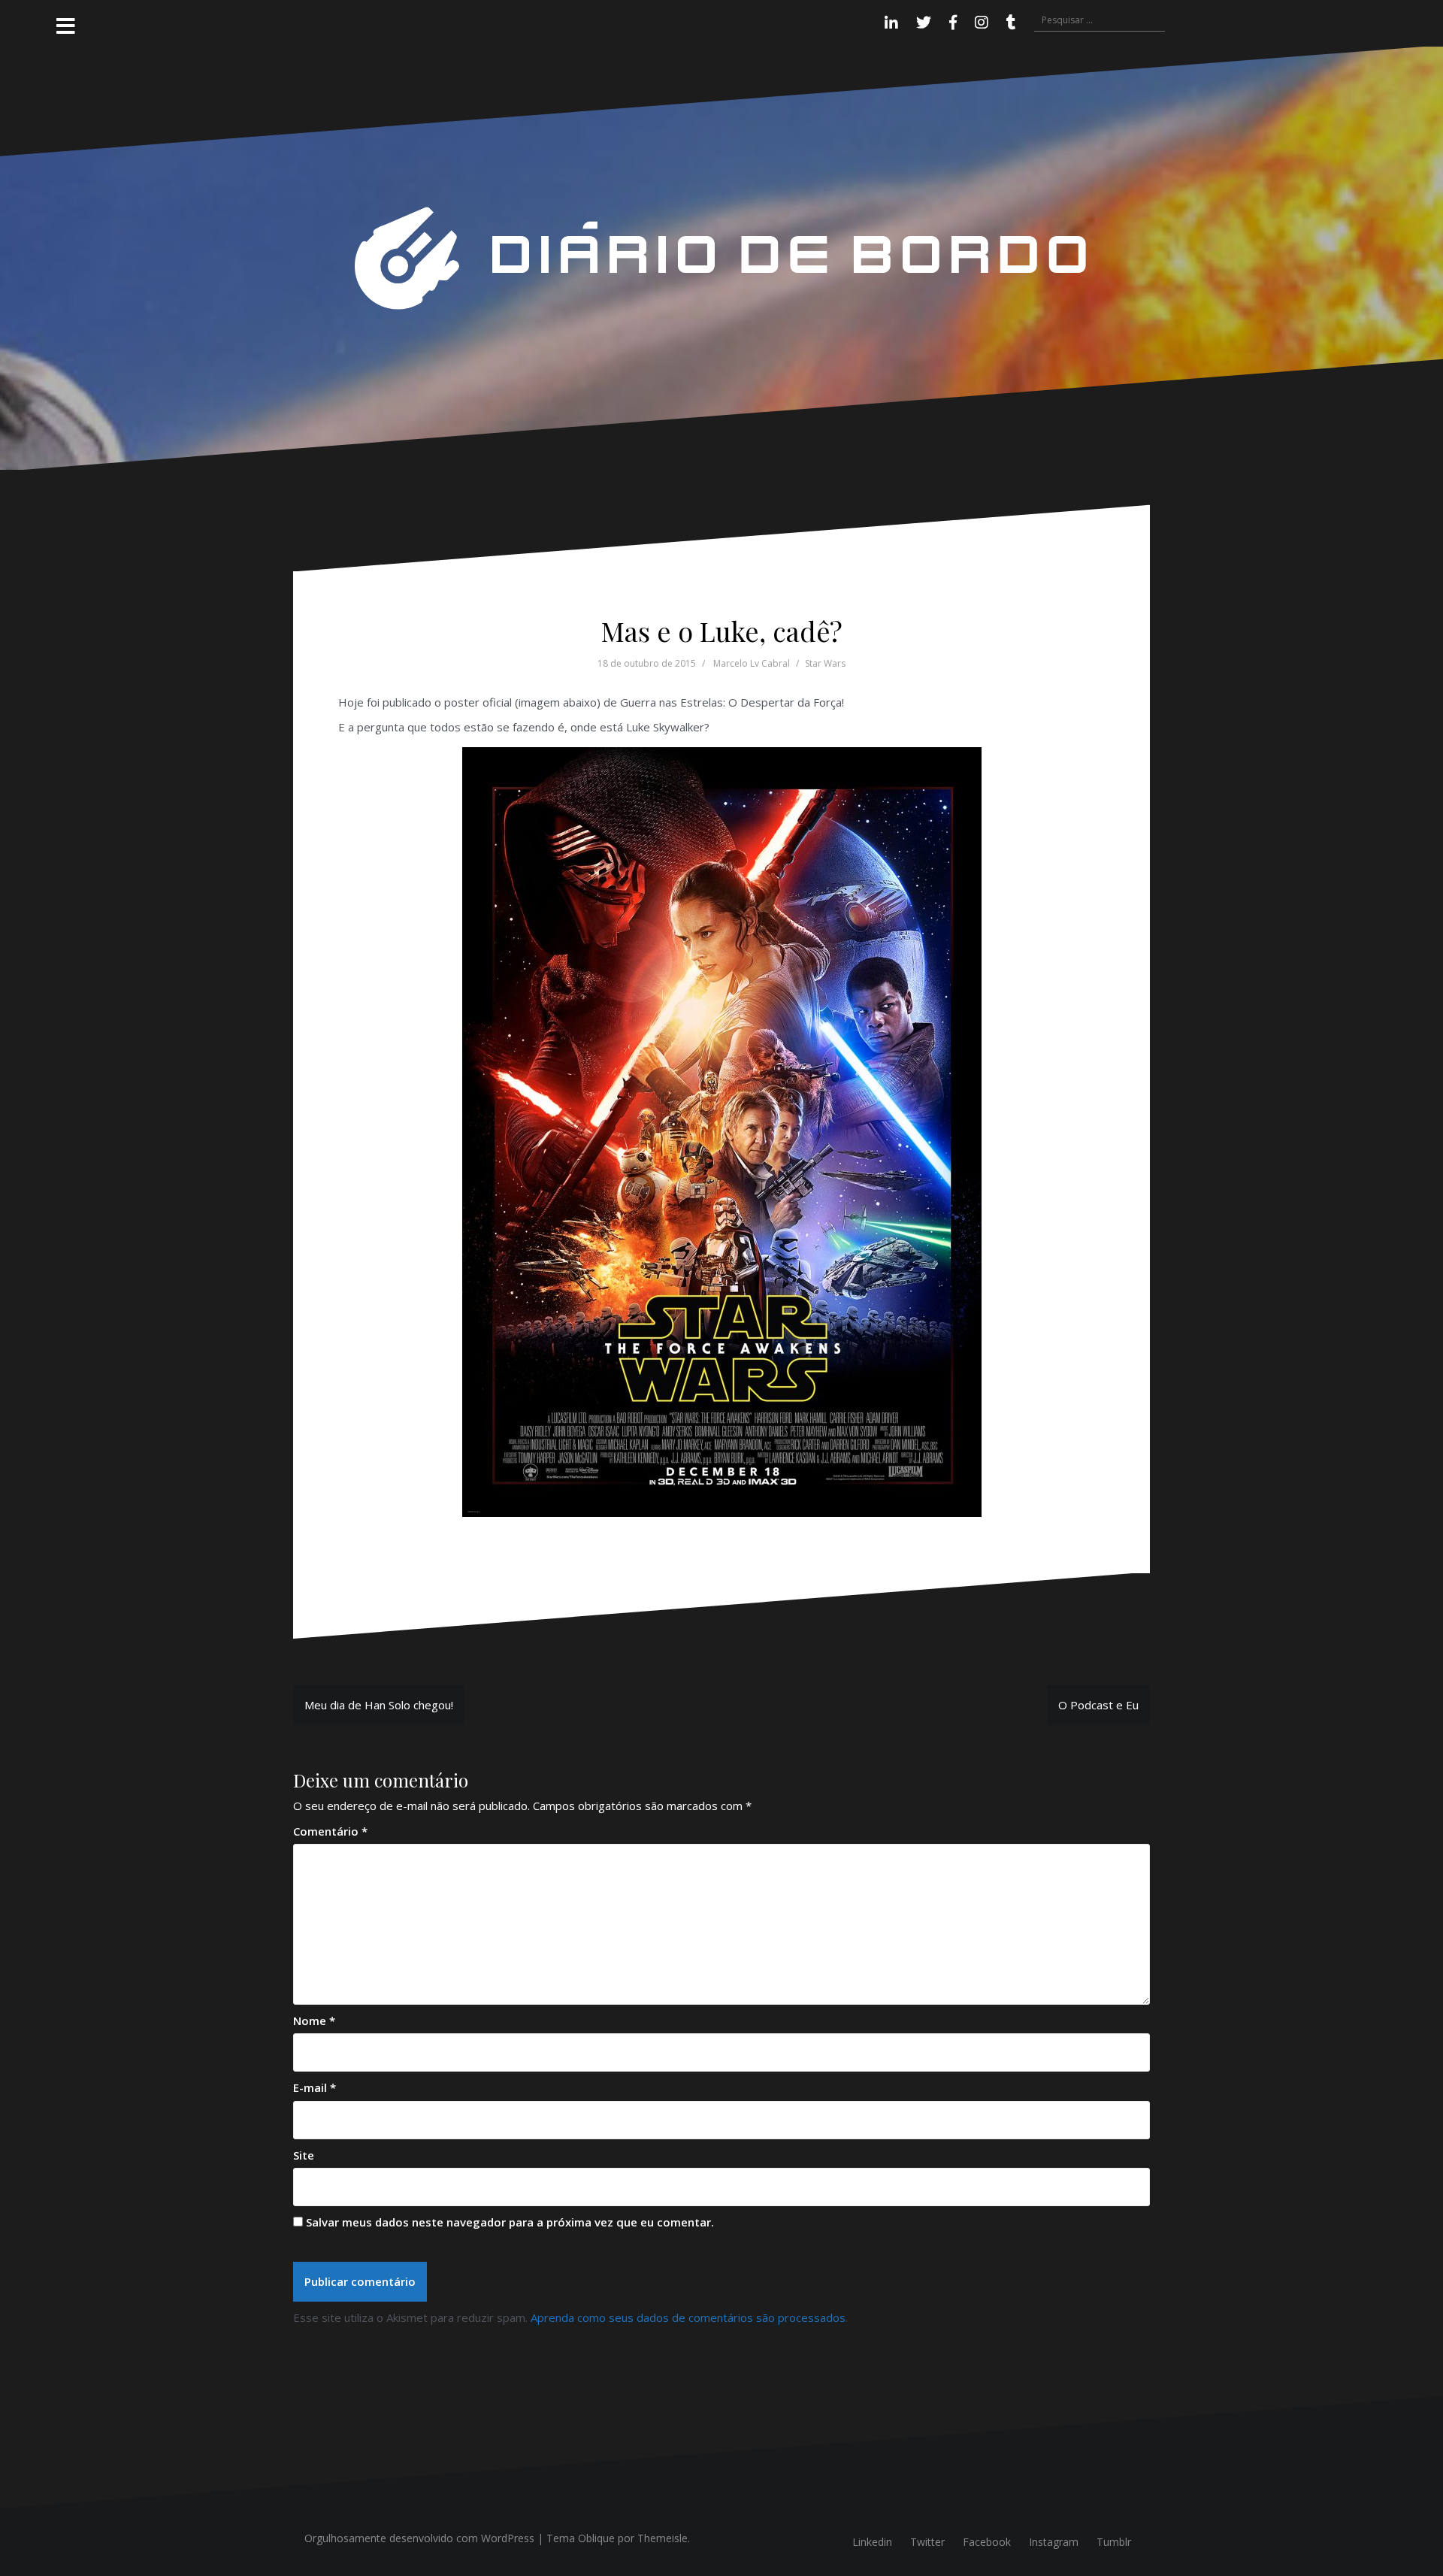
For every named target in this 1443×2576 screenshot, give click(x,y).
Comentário (330, 1831)
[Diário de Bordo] (721, 257)
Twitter (927, 2542)
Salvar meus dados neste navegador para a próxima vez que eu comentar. (510, 2222)
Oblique (596, 2538)
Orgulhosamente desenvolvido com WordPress (419, 2538)
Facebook (987, 2542)
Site (304, 2155)
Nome (314, 2021)
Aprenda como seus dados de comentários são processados (688, 2317)
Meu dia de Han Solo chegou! (379, 1705)
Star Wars (825, 663)
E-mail (315, 2087)
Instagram (1054, 2542)
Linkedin (872, 2542)
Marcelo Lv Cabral (752, 663)
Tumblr (1114, 2542)
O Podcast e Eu (1098, 1705)
